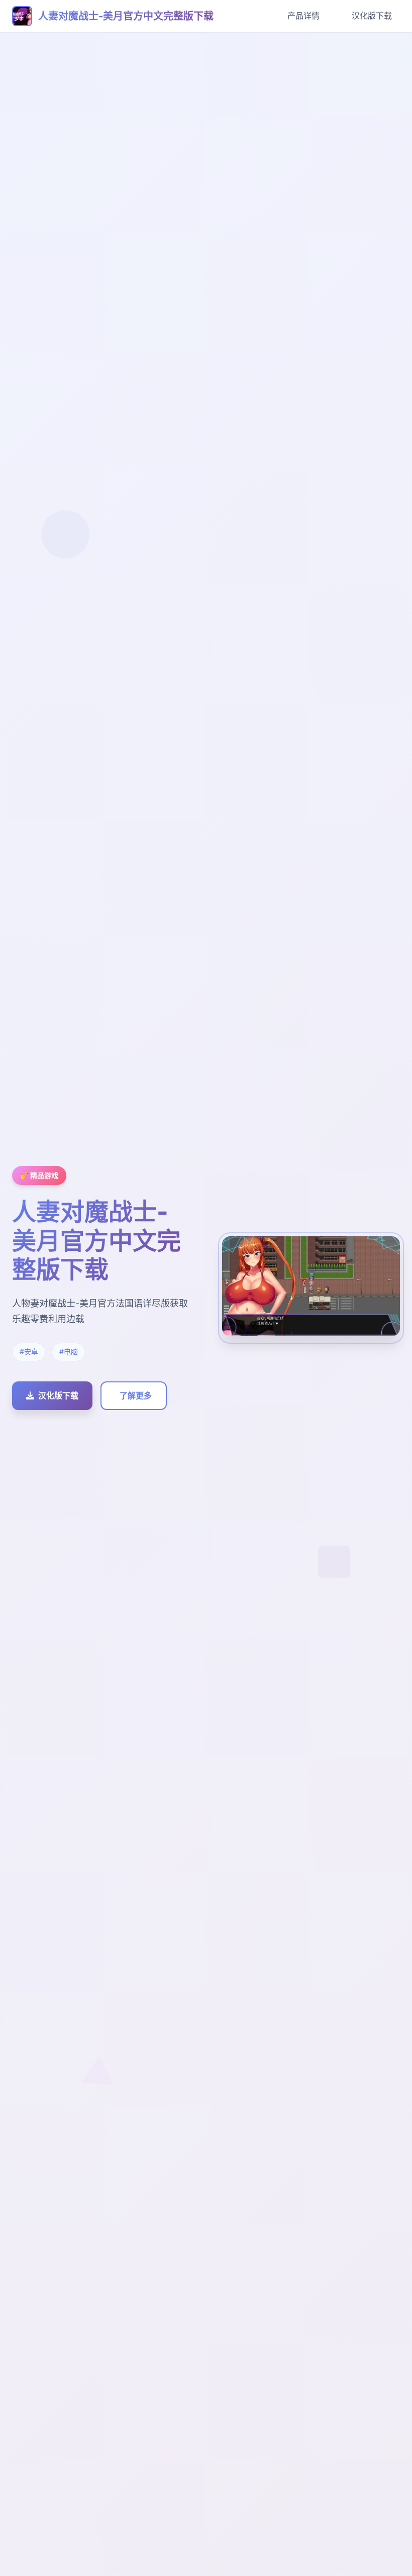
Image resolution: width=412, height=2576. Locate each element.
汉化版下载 (372, 16)
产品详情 (303, 16)
